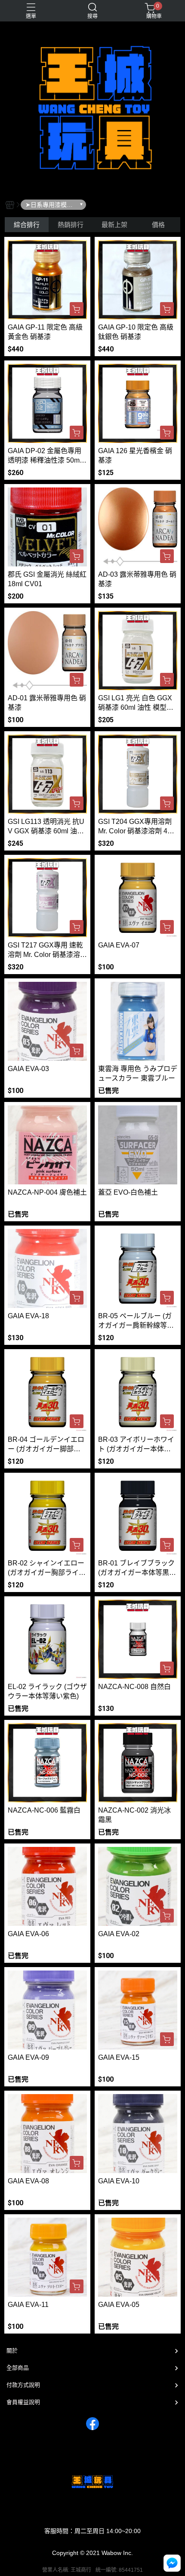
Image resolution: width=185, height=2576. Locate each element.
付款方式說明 (23, 2385)
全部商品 (18, 2368)
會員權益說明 (23, 2402)
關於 (12, 2350)
